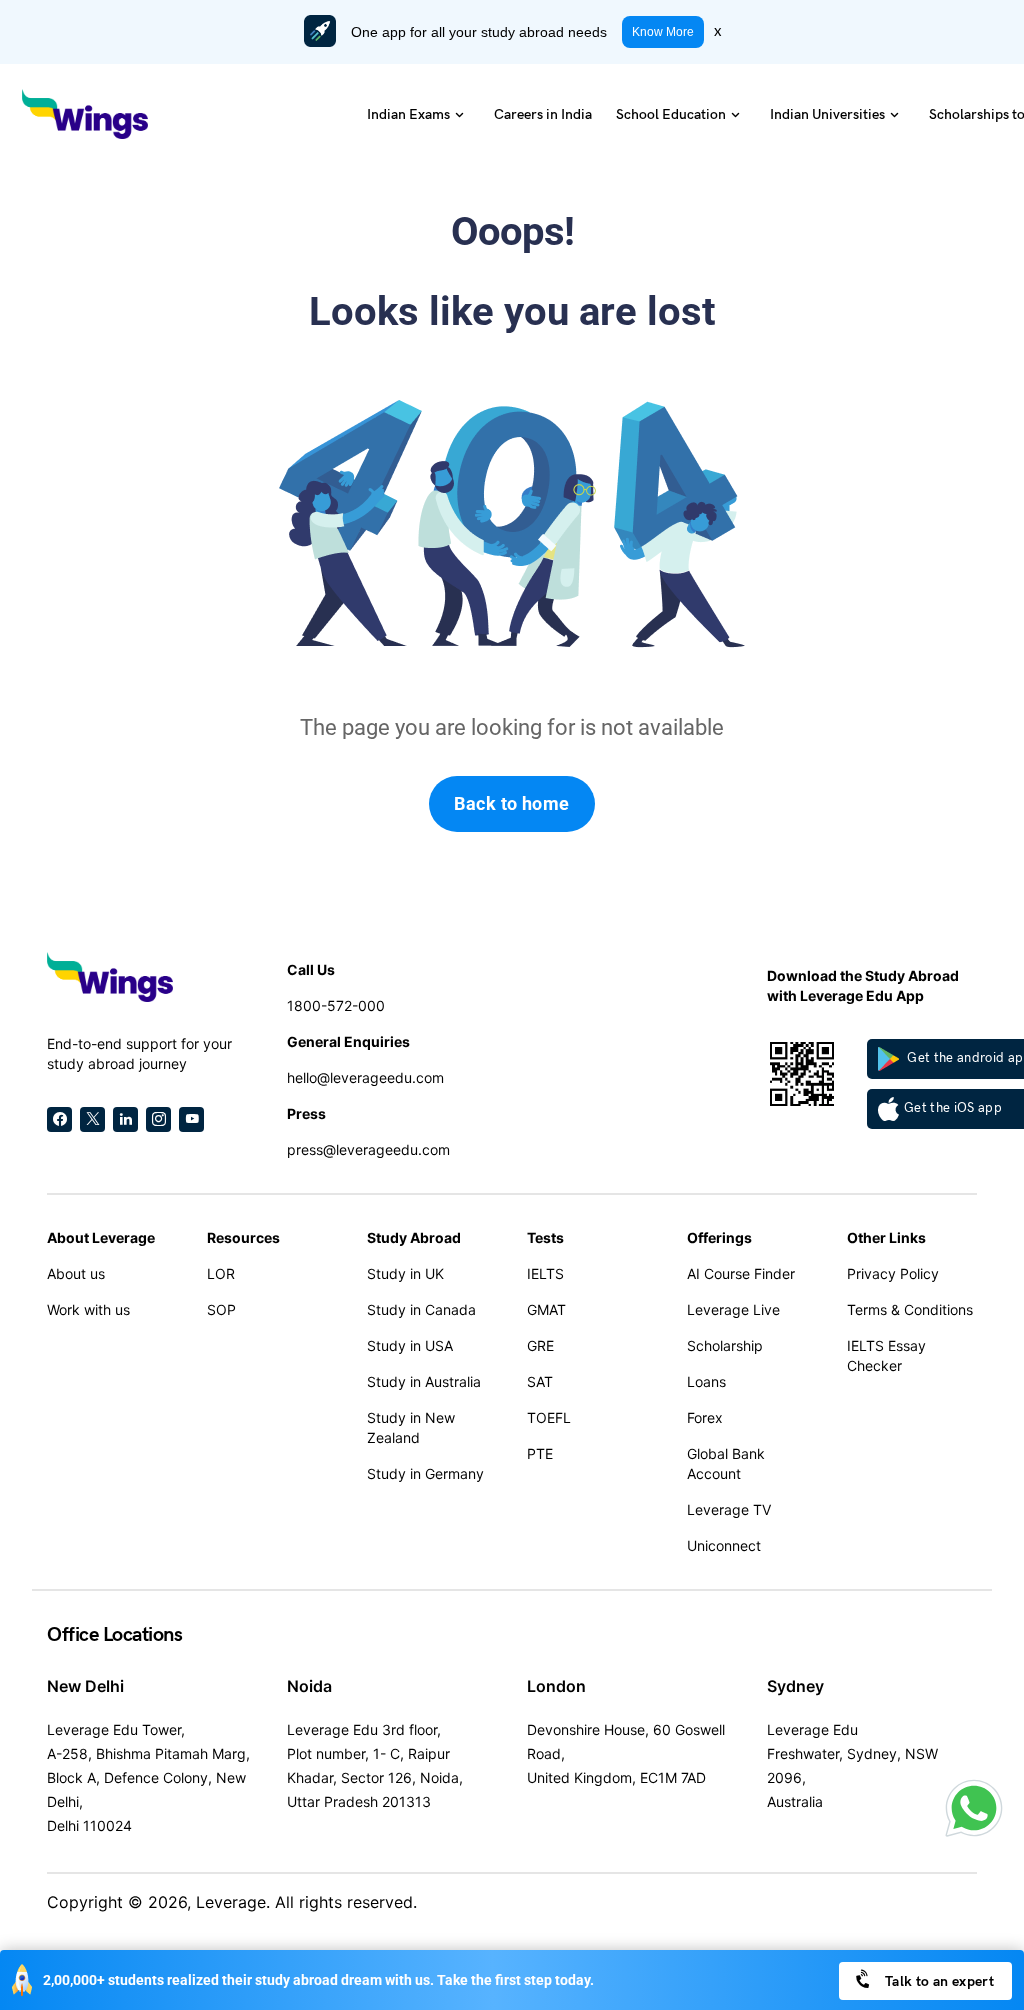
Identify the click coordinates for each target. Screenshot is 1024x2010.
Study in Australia (424, 1381)
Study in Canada (421, 1309)
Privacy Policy (893, 1273)
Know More (663, 32)
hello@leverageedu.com (365, 1077)
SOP (221, 1309)
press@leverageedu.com (368, 1149)
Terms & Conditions (910, 1309)
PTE (540, 1453)
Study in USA (410, 1345)
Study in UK (405, 1273)
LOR (221, 1273)
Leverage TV (729, 1509)
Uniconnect (724, 1545)
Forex (705, 1417)
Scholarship (725, 1345)
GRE (540, 1345)
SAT (540, 1381)
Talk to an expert (938, 1981)
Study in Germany (425, 1473)
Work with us (88, 1309)
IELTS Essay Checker (886, 1355)
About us (76, 1273)
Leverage (231, 1902)
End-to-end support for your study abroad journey (139, 1053)
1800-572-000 (336, 1005)
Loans (706, 1381)
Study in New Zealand (411, 1427)
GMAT (546, 1309)
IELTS (545, 1273)
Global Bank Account (726, 1463)
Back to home (511, 803)
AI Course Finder (741, 1273)
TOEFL (549, 1417)
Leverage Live (733, 1309)
